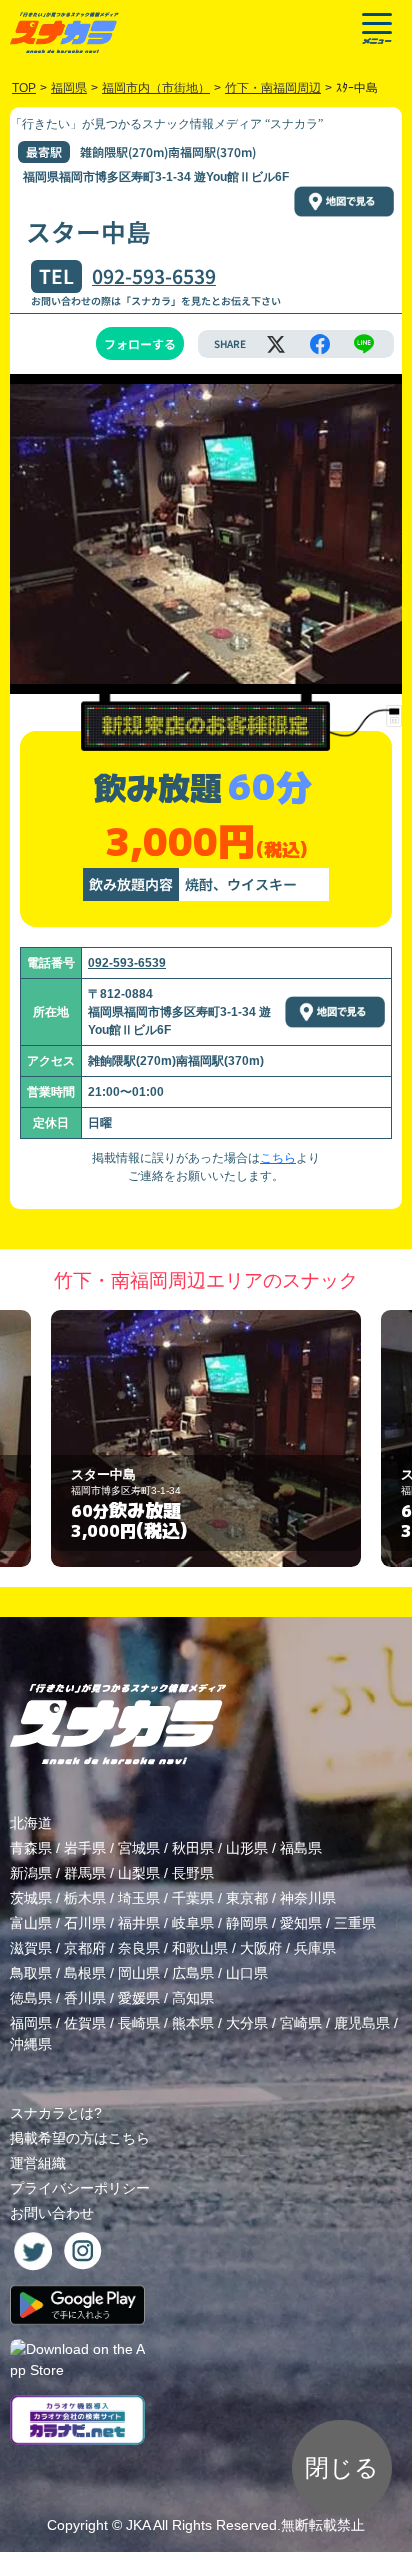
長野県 (193, 1873)
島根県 (85, 1973)
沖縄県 (31, 2044)
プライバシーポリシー (80, 2188)
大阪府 (261, 1948)
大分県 (247, 2023)
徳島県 (31, 1998)
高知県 (193, 1998)
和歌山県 (200, 1948)
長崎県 (139, 2023)
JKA (138, 2525)
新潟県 (31, 1873)
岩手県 (85, 1848)
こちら (278, 1158)
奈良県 (139, 1948)
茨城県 (31, 1898)
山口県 (247, 1973)
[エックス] (276, 344)
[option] (206, 1438)
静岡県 (247, 1923)
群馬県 (85, 1873)
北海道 (31, 1823)
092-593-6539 (154, 276)
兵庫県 (315, 1948)
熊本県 (193, 2023)
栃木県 (85, 1898)
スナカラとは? (56, 2113)
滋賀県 (31, 1948)
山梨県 (139, 1873)
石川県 (85, 1923)
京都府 (85, 1948)
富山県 (31, 1923)
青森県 (31, 1848)
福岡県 (31, 2023)
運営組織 (38, 2163)
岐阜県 (193, 1923)
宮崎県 (301, 2023)
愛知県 (301, 1923)
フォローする (140, 343)
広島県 (193, 1973)
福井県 (139, 1923)
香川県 (85, 1998)
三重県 (355, 1923)
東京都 (247, 1898)
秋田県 (193, 1848)
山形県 (247, 1848)
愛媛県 (139, 1998)
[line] (364, 344)
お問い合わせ (52, 2213)
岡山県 (139, 1973)
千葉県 (193, 1898)
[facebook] (320, 344)
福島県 (301, 1848)
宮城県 (139, 1848)
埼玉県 (139, 1898)
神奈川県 (308, 1898)
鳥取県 (31, 1973)
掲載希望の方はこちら (80, 2138)
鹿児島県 (362, 2023)
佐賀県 (85, 2023)
